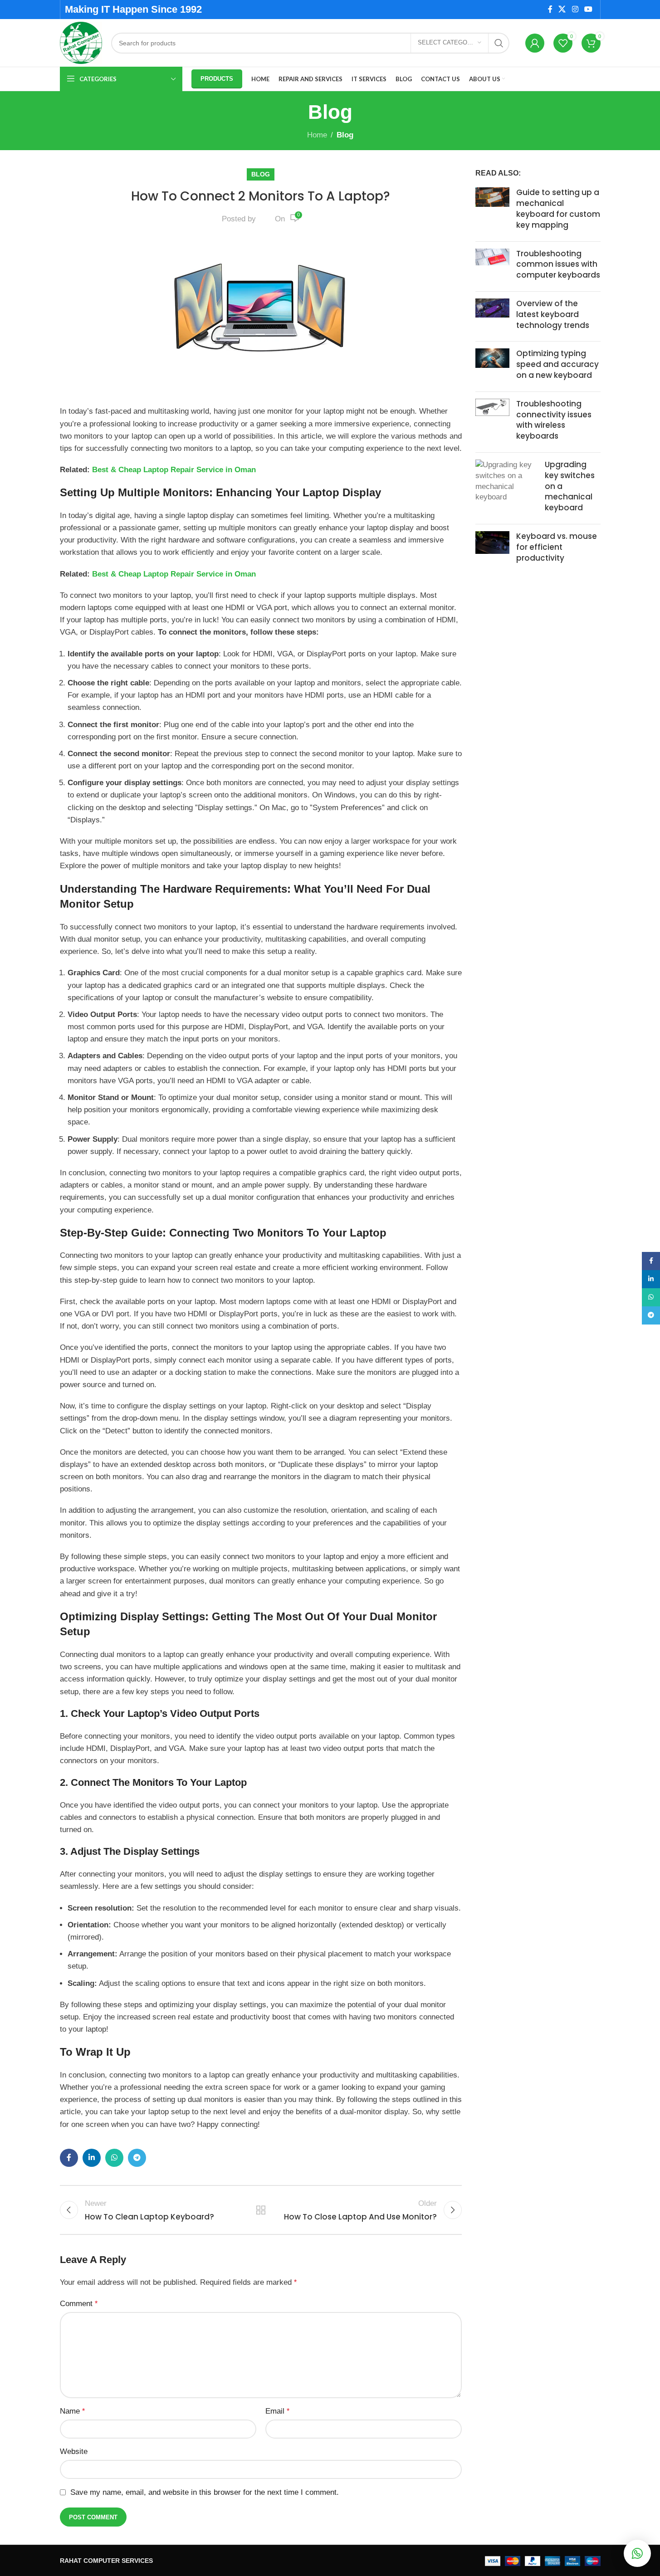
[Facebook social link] (550, 9)
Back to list (261, 2210)
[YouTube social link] (588, 9)
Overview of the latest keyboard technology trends (553, 314)
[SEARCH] (499, 43)
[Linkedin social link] (92, 2158)
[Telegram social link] (137, 2158)
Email (277, 2411)
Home (317, 135)
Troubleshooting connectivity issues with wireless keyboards (554, 420)
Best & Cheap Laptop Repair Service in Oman (174, 470)
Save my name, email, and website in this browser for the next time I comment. (205, 2492)
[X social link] (562, 9)
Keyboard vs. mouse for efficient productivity (557, 547)
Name (72, 2411)
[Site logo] (81, 42)
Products (217, 79)
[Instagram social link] (575, 9)
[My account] (535, 43)
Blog (345, 135)
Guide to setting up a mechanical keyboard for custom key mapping (558, 208)
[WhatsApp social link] (114, 2158)
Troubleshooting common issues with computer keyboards (558, 264)
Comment (79, 2304)
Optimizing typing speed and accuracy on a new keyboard (557, 364)
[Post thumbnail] (492, 211)
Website (74, 2451)
